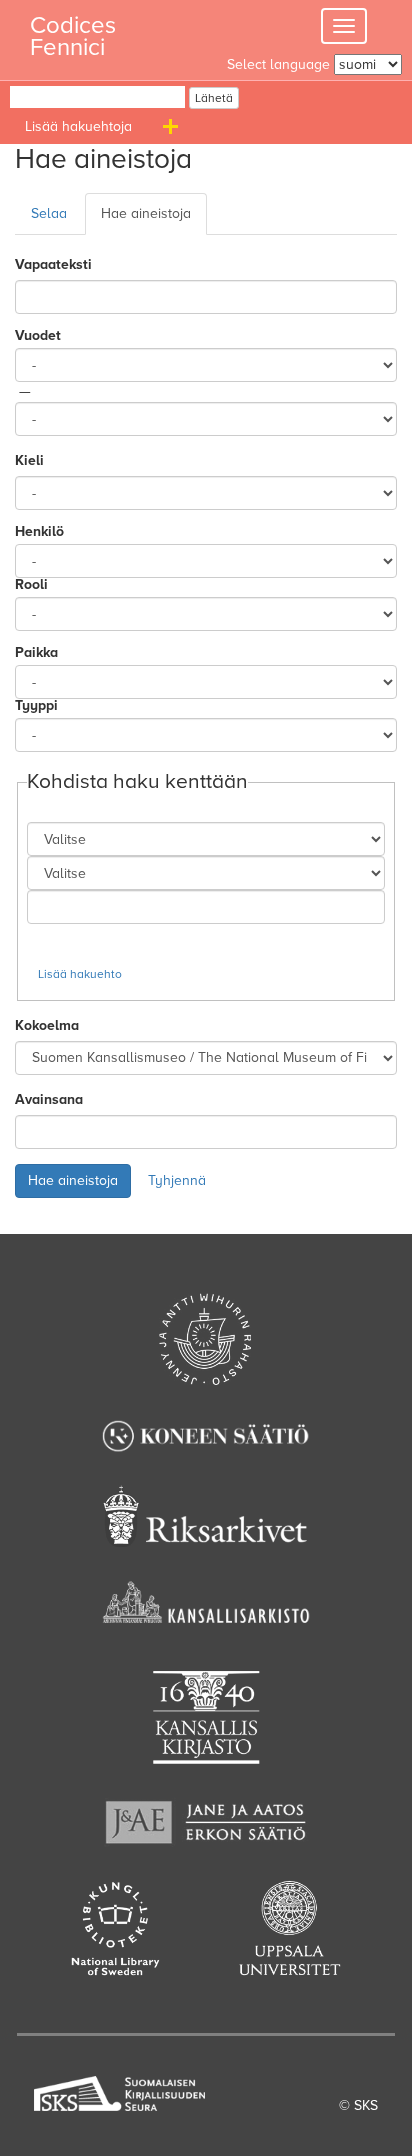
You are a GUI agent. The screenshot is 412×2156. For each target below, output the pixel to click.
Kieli (29, 460)
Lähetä (214, 98)
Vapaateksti (53, 264)
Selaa (49, 213)
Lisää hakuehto (80, 974)
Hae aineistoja (146, 213)
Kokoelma (47, 1025)
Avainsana (49, 1099)
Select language (278, 64)
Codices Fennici (73, 30)
